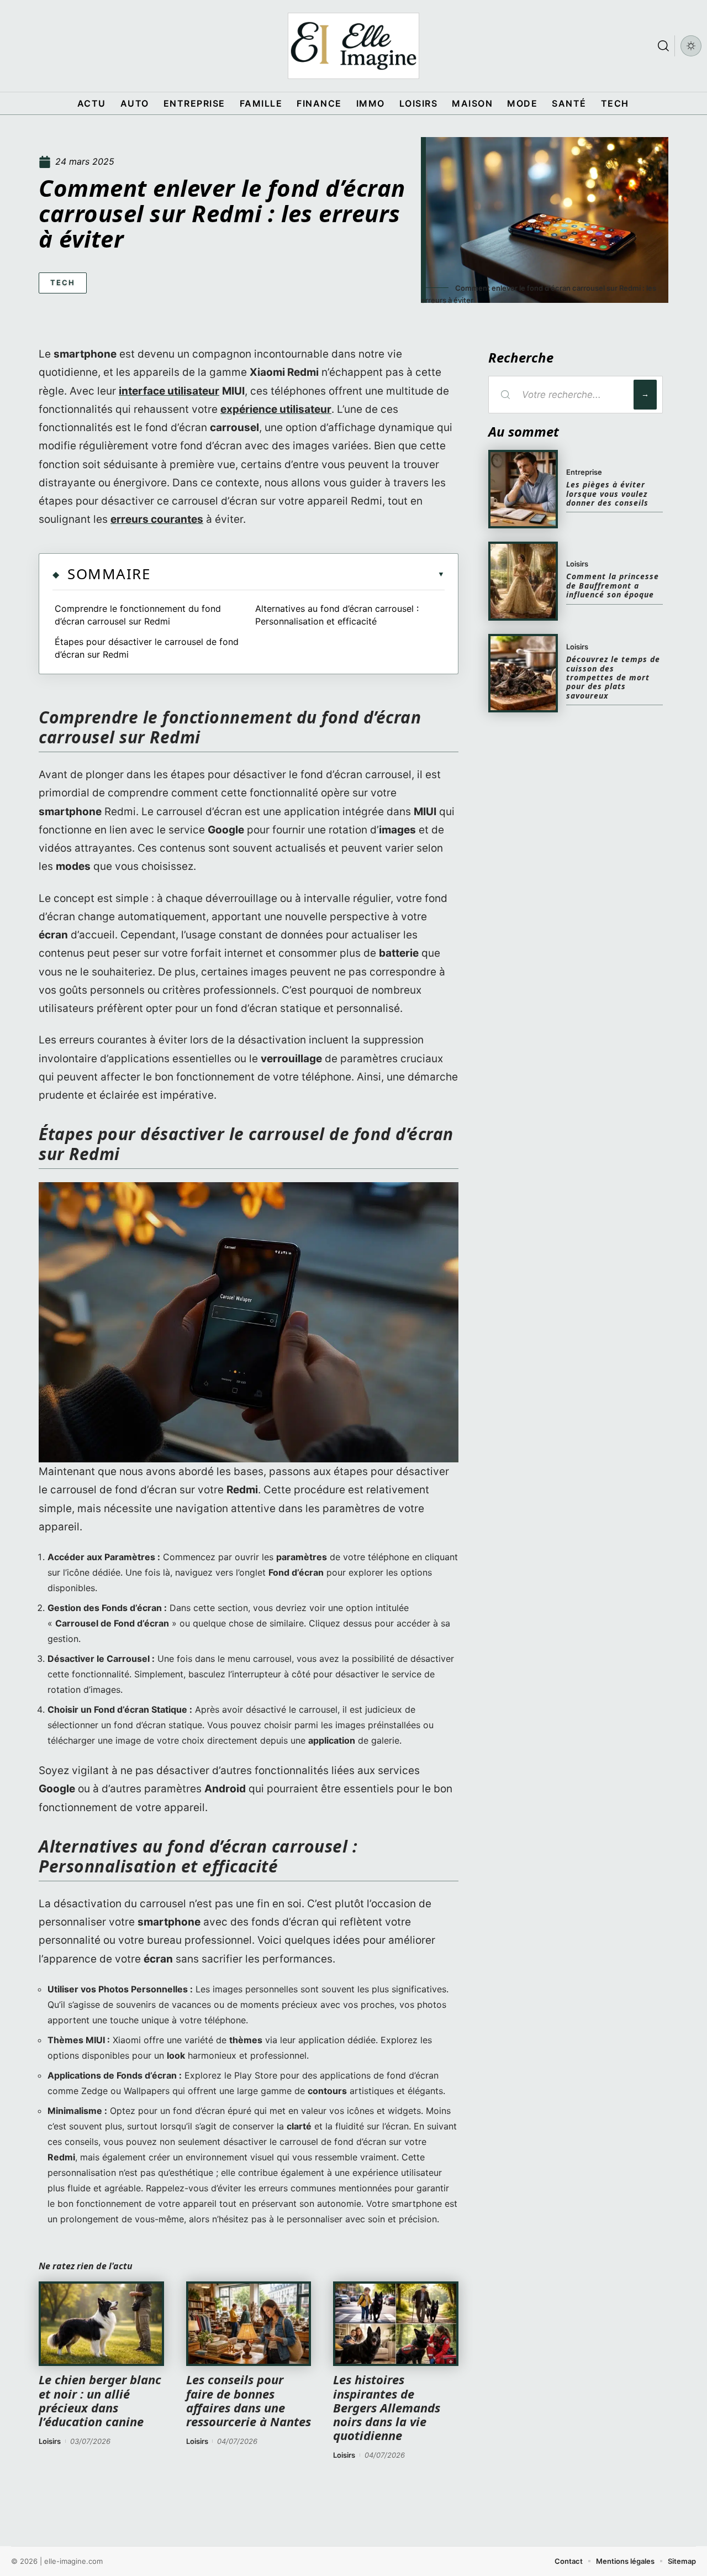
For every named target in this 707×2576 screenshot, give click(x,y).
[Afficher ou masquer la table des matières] (297, 574)
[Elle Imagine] (353, 46)
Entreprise (584, 472)
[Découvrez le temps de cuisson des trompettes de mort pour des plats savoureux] (523, 673)
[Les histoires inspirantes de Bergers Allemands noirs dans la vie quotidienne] (396, 2324)
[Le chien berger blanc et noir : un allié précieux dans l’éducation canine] (101, 2324)
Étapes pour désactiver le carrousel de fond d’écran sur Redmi (147, 648)
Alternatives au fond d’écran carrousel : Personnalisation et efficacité (337, 615)
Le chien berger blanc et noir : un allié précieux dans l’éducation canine (100, 2400)
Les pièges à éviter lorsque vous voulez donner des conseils (607, 494)
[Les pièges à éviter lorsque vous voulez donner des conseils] (523, 489)
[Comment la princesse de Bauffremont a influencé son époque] (523, 581)
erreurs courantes (157, 519)
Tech (63, 282)
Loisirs (50, 2441)
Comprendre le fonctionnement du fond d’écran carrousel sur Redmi (138, 615)
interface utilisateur (169, 391)
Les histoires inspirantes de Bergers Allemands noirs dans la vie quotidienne (387, 2407)
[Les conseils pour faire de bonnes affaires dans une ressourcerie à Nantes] (249, 2324)
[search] (663, 46)
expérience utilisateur (276, 409)
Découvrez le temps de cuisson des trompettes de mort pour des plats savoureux (613, 677)
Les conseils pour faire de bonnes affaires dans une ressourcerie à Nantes (249, 2400)
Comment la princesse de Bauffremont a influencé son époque (613, 585)
